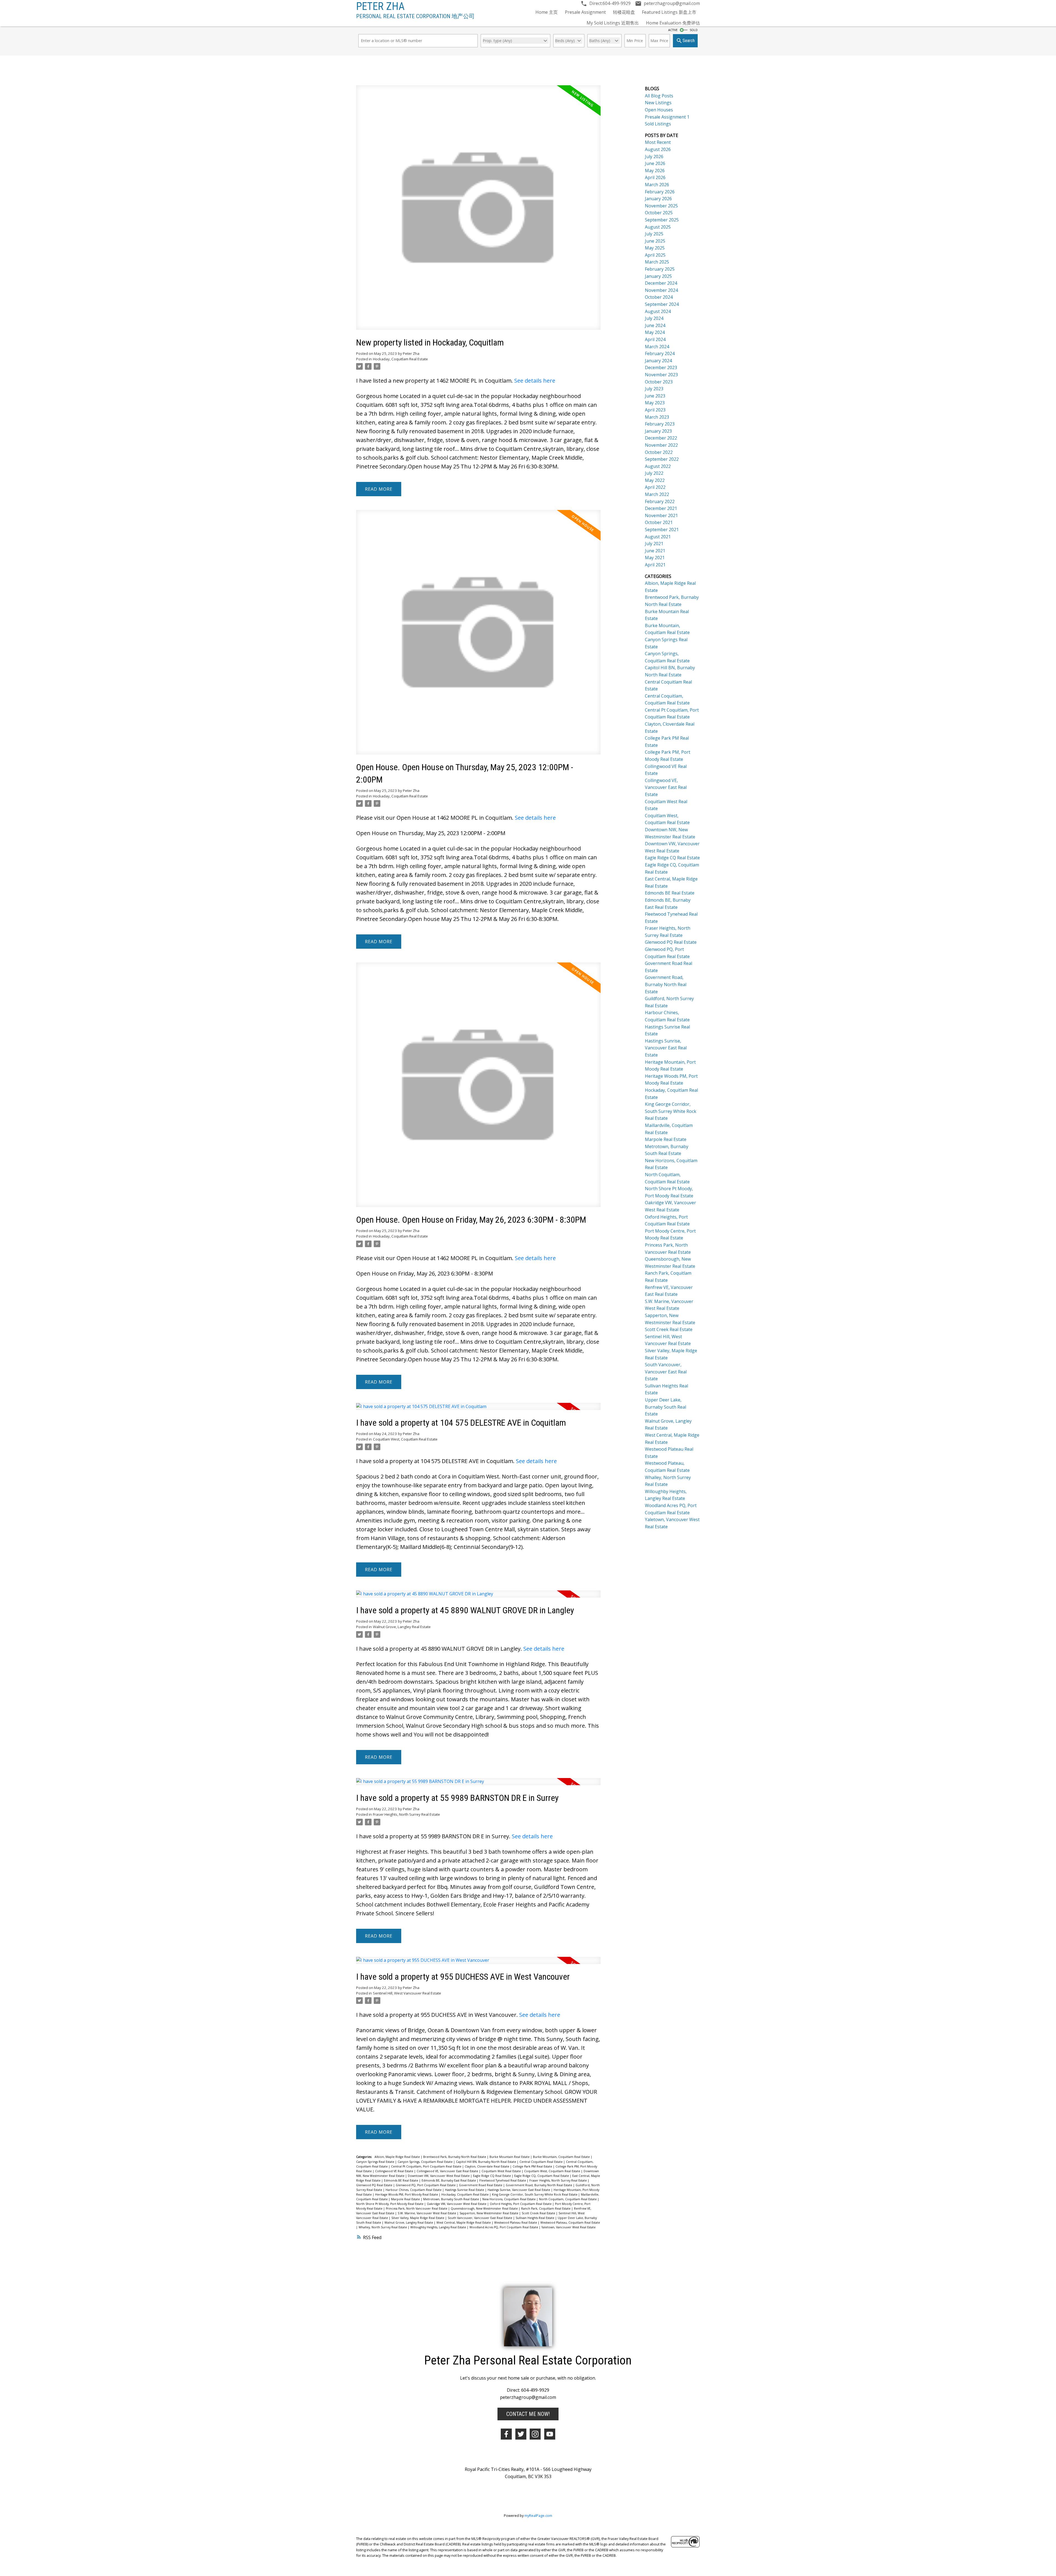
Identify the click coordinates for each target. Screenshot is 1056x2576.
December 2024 (661, 283)
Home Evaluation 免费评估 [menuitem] (673, 23)
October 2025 (659, 213)
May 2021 (655, 558)
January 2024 (658, 361)
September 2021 (662, 530)
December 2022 (661, 438)
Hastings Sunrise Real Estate (465, 2190)
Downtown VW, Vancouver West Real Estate (439, 2176)
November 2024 (661, 290)
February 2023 (660, 424)
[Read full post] (478, 211)
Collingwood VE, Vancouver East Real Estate (448, 2171)
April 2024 (655, 339)
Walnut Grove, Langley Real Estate (402, 1627)
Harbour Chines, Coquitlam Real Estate (414, 2190)
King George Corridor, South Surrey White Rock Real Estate (535, 2194)
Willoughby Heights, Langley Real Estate (439, 2227)
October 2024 (659, 297)
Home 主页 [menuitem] (547, 12)
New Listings (658, 103)
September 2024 (662, 304)
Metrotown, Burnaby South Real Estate (452, 2199)
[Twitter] (521, 2434)
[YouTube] (550, 2434)
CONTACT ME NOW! (528, 2414)
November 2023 (661, 375)
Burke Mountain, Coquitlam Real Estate (562, 2157)
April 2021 (655, 565)
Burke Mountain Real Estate (510, 2157)
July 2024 (654, 318)
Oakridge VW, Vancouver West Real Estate (457, 2204)
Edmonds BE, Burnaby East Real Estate (449, 2180)
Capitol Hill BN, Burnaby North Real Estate (486, 2162)
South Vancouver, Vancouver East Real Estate (480, 2218)
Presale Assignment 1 (667, 117)
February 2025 (660, 269)
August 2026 (658, 149)
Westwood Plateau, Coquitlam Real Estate (570, 2223)
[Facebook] (506, 2434)
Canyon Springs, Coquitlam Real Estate (426, 2162)
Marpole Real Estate (406, 2199)
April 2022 (655, 487)
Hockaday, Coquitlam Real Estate (400, 359)
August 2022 (658, 466)
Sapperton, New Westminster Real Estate (489, 2213)
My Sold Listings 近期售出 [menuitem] (613, 23)
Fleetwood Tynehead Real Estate (503, 2180)
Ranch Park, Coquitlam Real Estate (546, 2209)
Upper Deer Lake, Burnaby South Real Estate (665, 1407)
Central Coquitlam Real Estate (541, 2162)
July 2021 (654, 544)
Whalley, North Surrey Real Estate (383, 2227)
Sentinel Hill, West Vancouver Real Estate (407, 1993)
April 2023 (655, 410)
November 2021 (661, 515)
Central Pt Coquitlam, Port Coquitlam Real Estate (427, 2166)
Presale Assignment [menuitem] (585, 12)
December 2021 (661, 508)
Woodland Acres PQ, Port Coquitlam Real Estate (504, 2227)
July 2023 (654, 389)
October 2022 (659, 452)
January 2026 (658, 199)
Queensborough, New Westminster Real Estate (485, 2209)
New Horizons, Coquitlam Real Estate (509, 2199)
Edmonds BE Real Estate (402, 2180)
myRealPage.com (538, 2515)
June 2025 (655, 241)
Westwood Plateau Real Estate (516, 2223)
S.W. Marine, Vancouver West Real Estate (427, 2213)
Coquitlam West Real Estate (502, 2171)
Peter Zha (380, 6)
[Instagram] (535, 2434)
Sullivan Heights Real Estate (535, 2218)
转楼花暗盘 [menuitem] (624, 12)
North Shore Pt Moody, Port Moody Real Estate (390, 2204)
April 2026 (655, 177)
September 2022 (662, 459)
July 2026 (654, 157)
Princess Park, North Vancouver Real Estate (417, 2209)
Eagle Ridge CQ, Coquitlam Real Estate (542, 2176)
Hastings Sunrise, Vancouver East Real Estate (519, 2190)
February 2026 (660, 192)
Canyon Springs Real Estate (376, 2162)
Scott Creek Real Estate (539, 2213)
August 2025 (658, 227)
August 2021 (658, 537)
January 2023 (658, 431)
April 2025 (655, 255)
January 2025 (658, 276)
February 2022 (660, 501)
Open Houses (659, 110)
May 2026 (655, 171)
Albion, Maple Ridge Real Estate (398, 2157)
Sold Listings (658, 124)
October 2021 (659, 522)
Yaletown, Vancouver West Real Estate (569, 2227)
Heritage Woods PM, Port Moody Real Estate (407, 2194)
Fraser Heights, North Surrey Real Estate (406, 1814)
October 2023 (659, 382)
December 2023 (661, 367)
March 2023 (657, 417)
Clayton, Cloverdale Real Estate (487, 2166)
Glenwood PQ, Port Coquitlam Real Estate (426, 2185)
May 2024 (655, 332)
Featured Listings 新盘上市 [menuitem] (669, 12)
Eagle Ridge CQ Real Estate (492, 2176)
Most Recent (658, 142)
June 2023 (655, 396)
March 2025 (657, 262)
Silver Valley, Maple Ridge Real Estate (418, 2218)
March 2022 (657, 494)
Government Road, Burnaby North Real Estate (539, 2185)
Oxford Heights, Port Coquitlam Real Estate (521, 2204)
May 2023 (655, 403)
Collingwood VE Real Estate (395, 2171)
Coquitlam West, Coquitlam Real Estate (405, 1439)
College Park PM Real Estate (533, 2166)
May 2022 (655, 480)
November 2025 (661, 206)
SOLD (694, 30)
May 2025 (655, 248)
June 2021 (655, 551)
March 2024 (657, 347)
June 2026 (655, 163)
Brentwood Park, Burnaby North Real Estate (455, 2157)
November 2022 (661, 445)
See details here (535, 381)
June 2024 (655, 325)
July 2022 (654, 473)
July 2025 (654, 234)
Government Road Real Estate (481, 2185)
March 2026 (657, 185)
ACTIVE (673, 30)
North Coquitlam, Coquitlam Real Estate (568, 2199)
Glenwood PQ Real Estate (375, 2185)
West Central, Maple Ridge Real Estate (464, 2223)
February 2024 (660, 353)
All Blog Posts (659, 96)
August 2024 (658, 311)
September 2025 (662, 220)
